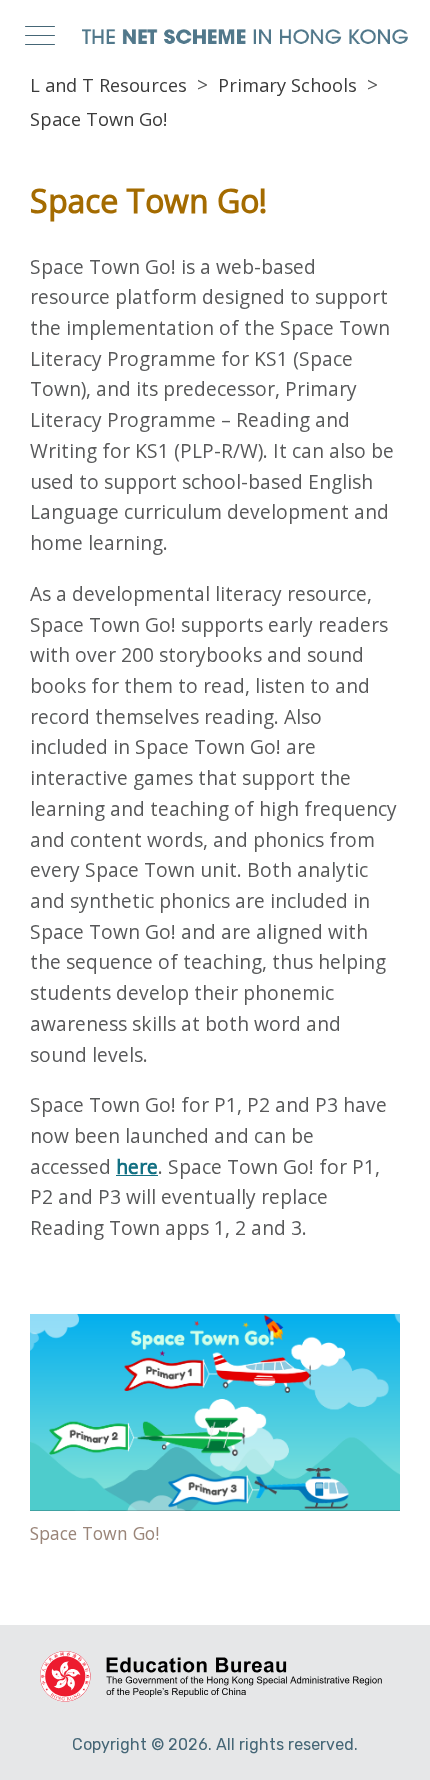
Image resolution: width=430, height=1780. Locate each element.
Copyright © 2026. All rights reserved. (215, 1744)
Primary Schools (287, 85)
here (137, 1166)
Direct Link (215, 1434)
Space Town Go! (98, 119)
